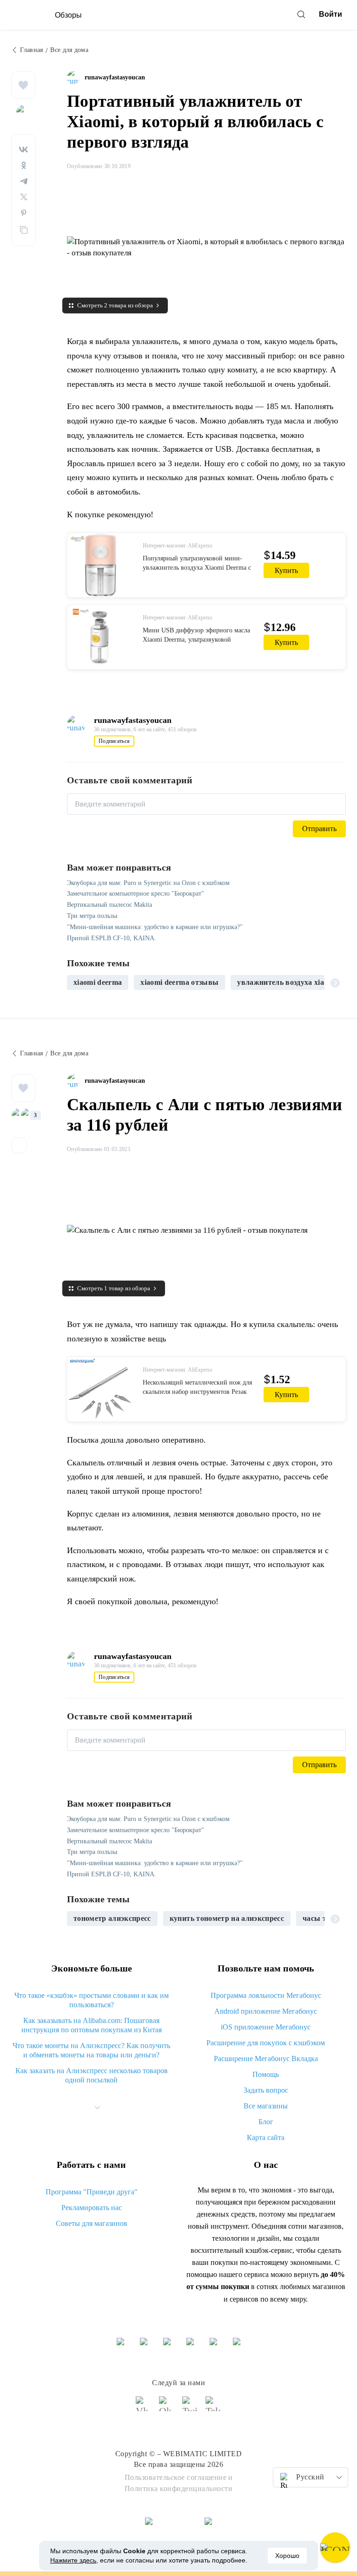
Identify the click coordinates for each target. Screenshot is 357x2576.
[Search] (301, 14)
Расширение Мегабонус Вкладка (266, 2059)
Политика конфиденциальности (179, 2488)
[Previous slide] (78, 982)
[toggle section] (98, 2108)
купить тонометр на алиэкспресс (227, 1918)
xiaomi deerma (98, 982)
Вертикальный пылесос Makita (109, 905)
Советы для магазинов (92, 2223)
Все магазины (266, 2106)
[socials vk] (144, 2408)
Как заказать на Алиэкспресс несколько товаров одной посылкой (92, 2075)
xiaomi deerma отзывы (179, 982)
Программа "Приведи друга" (92, 2192)
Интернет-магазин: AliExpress (178, 546)
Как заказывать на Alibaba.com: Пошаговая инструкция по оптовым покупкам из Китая (92, 2025)
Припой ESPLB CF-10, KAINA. (112, 938)
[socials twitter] (190, 2408)
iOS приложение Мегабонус (266, 2027)
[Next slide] (335, 982)
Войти (331, 14)
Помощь (266, 2074)
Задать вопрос (266, 2090)
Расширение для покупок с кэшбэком (266, 2043)
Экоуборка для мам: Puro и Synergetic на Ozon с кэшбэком (148, 883)
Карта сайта (266, 2137)
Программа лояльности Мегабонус (266, 1995)
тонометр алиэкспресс (112, 1918)
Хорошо (287, 2556)
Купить (286, 570)
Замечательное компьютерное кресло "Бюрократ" (136, 894)
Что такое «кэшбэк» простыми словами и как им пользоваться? (92, 2000)
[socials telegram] (213, 2408)
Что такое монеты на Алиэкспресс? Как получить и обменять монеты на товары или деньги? (91, 2050)
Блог (266, 2122)
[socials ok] (167, 2408)
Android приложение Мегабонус (266, 2011)
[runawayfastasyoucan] (76, 78)
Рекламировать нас (92, 2208)
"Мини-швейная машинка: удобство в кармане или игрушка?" (155, 927)
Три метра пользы (92, 916)
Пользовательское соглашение (176, 2477)
